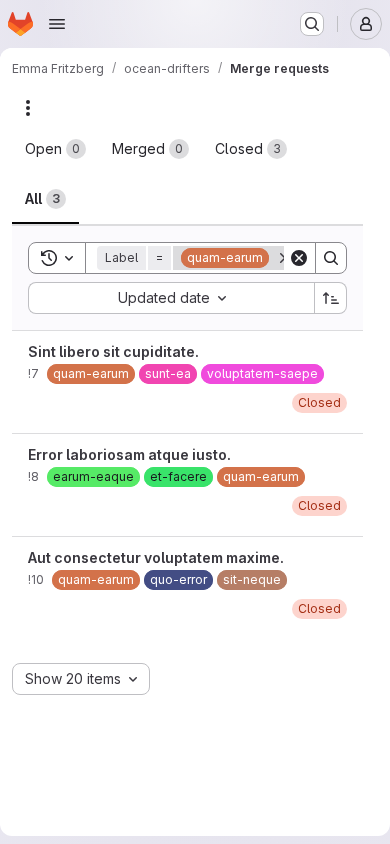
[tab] (55, 149)
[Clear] (299, 258)
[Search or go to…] (312, 24)
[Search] (331, 258)
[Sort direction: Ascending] (331, 298)
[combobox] (171, 298)
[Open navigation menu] (57, 24)
